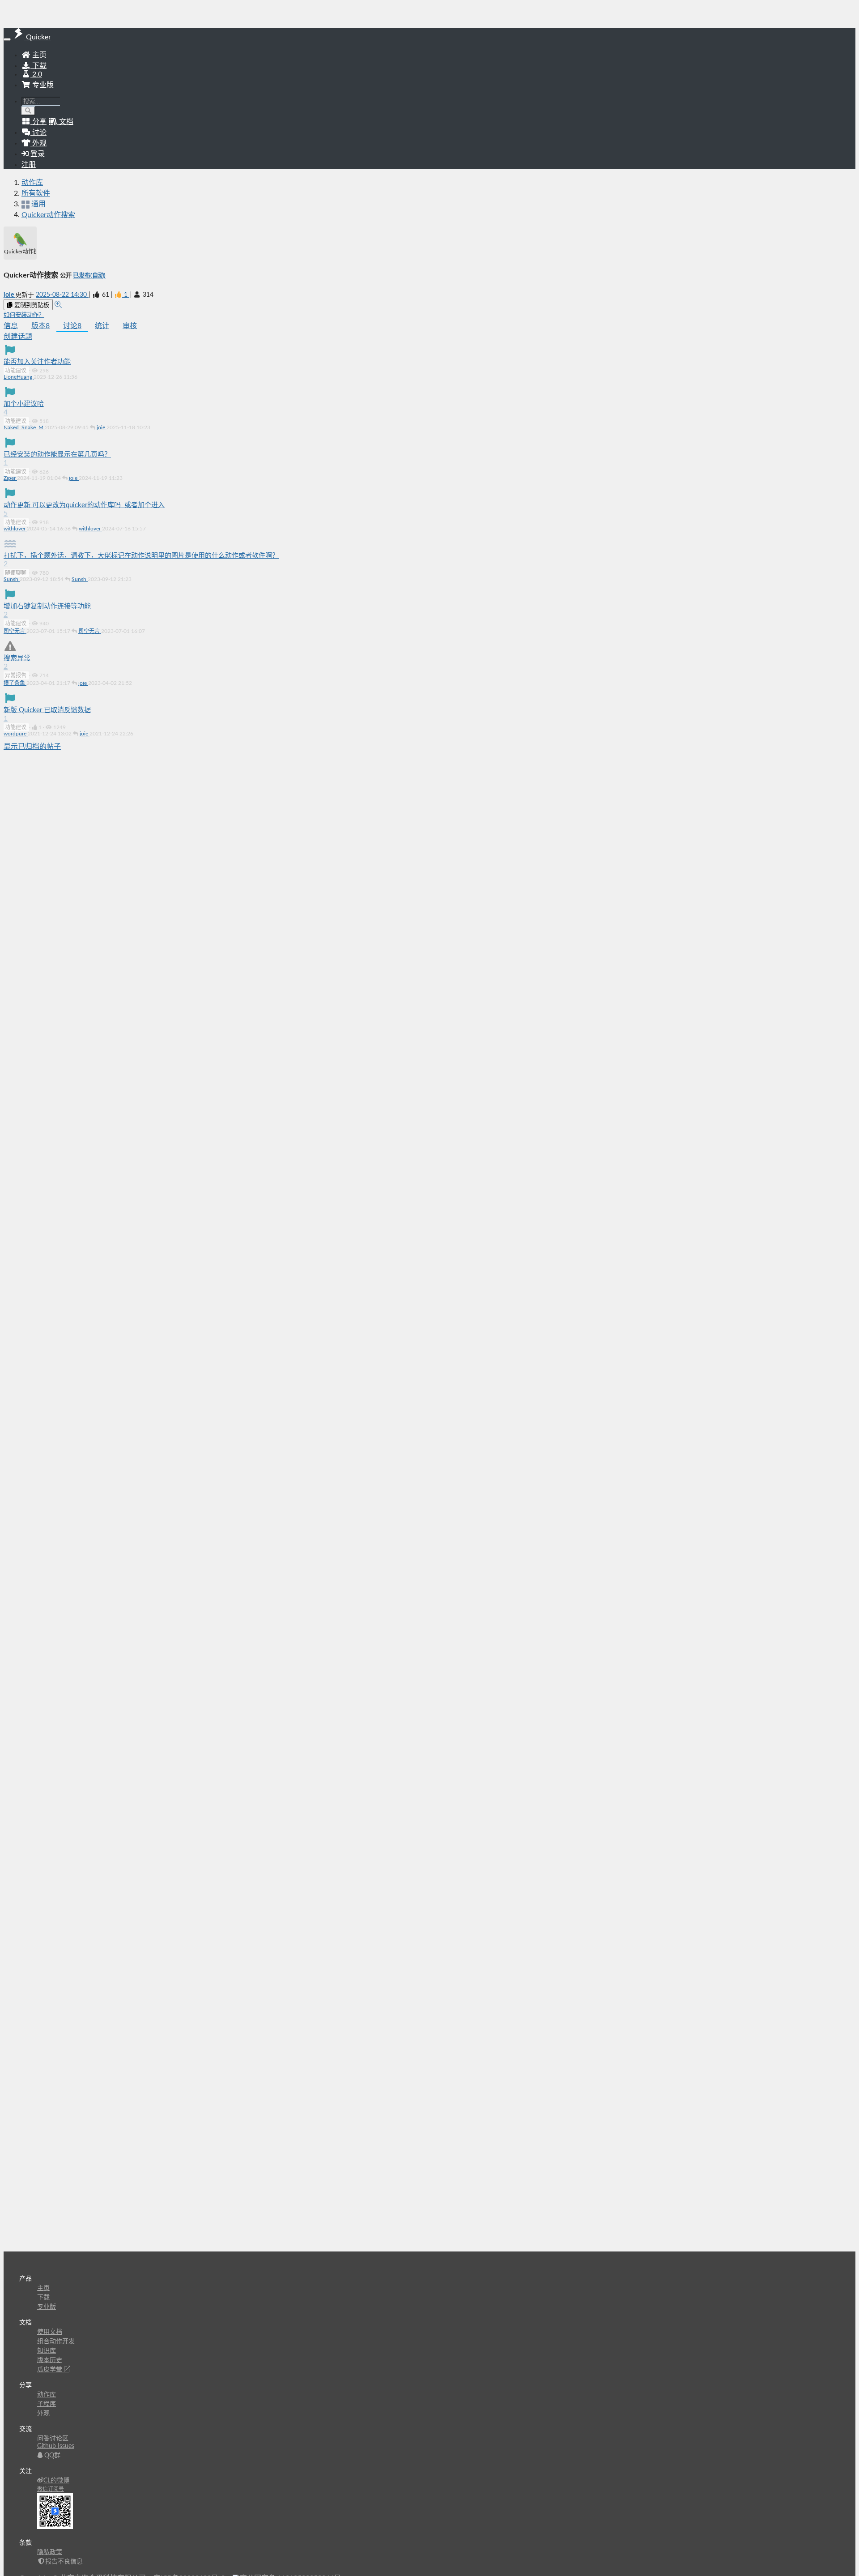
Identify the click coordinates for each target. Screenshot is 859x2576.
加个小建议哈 (24, 404)
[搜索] (28, 111)
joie (9, 295)
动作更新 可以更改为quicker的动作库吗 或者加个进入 (84, 505)
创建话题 (18, 337)
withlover (15, 529)
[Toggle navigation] (7, 39)
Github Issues (56, 2446)
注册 (29, 165)
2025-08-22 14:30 (62, 295)
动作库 (32, 183)
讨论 (72, 326)
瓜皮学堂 (51, 2370)
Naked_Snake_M (24, 427)
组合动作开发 (56, 2341)
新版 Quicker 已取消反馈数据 (47, 710)
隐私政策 (50, 2552)
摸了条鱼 (15, 683)
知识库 (47, 2351)
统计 (102, 326)
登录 (37, 154)
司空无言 (15, 631)
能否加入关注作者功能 (37, 362)
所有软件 (36, 193)
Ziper (10, 478)
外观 (43, 2414)
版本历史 (50, 2360)
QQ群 (51, 2456)
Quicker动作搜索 (48, 215)
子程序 (47, 2404)
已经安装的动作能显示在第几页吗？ (57, 455)
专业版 (42, 85)
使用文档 (50, 2332)
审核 (130, 326)
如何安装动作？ (24, 315)
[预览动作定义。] (58, 305)
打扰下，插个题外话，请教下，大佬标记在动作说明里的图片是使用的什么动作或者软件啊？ (141, 556)
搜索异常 (17, 658)
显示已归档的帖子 (32, 747)
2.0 (36, 74)
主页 (38, 55)
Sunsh (12, 579)
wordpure (16, 734)
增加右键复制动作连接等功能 (47, 606)
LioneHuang (19, 377)
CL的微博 (56, 2481)
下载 (38, 66)
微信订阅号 (51, 2489)
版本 (40, 326)
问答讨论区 (53, 2439)
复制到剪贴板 (31, 305)
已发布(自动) (89, 276)
